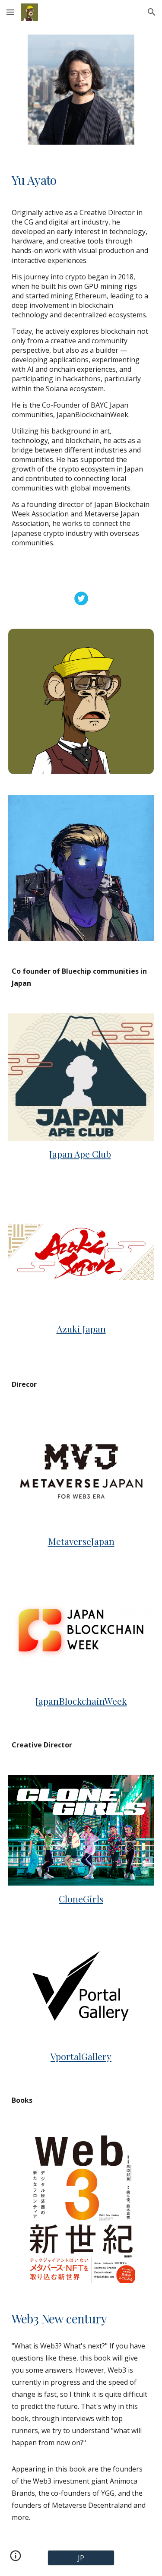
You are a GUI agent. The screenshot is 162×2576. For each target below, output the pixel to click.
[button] (10, 12)
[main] (81, 180)
